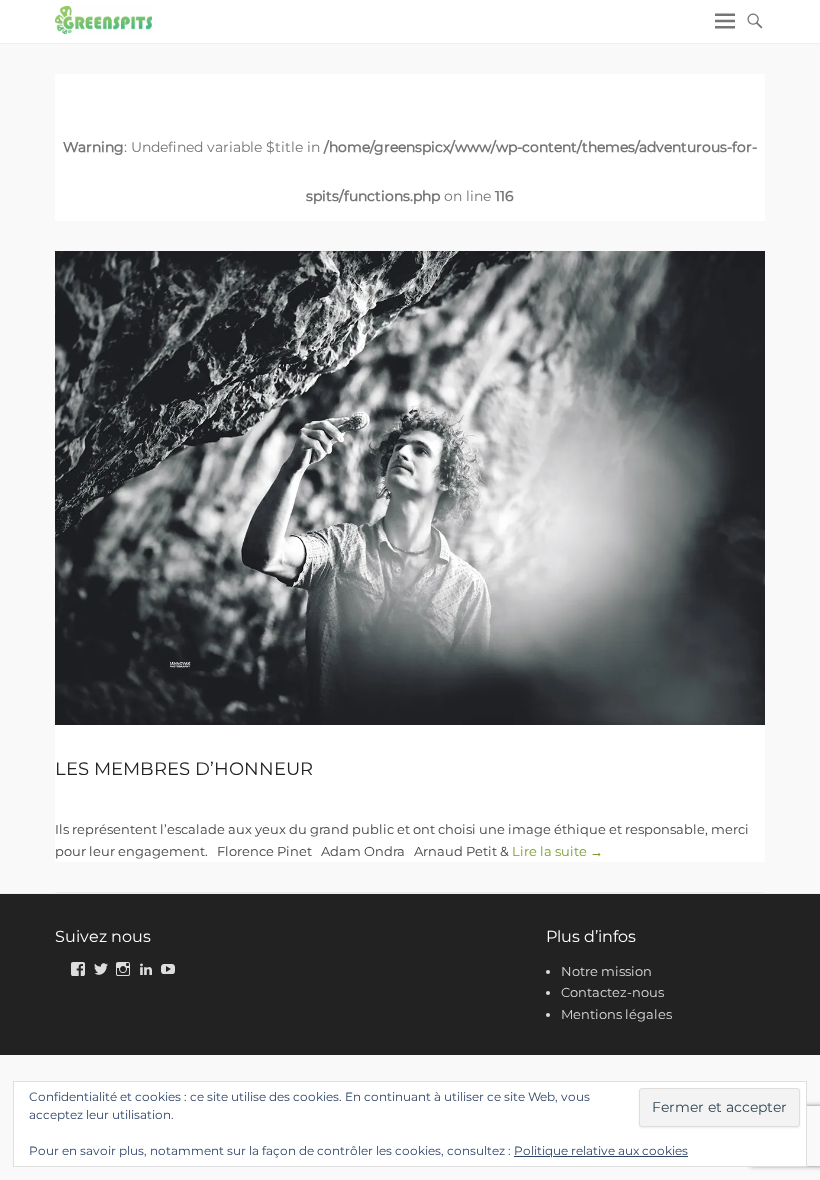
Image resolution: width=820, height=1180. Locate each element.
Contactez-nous (612, 992)
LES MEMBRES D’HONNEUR (184, 769)
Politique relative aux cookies (601, 1150)
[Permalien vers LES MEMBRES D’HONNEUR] (410, 487)
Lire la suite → (557, 851)
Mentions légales (616, 1014)
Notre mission (606, 971)
